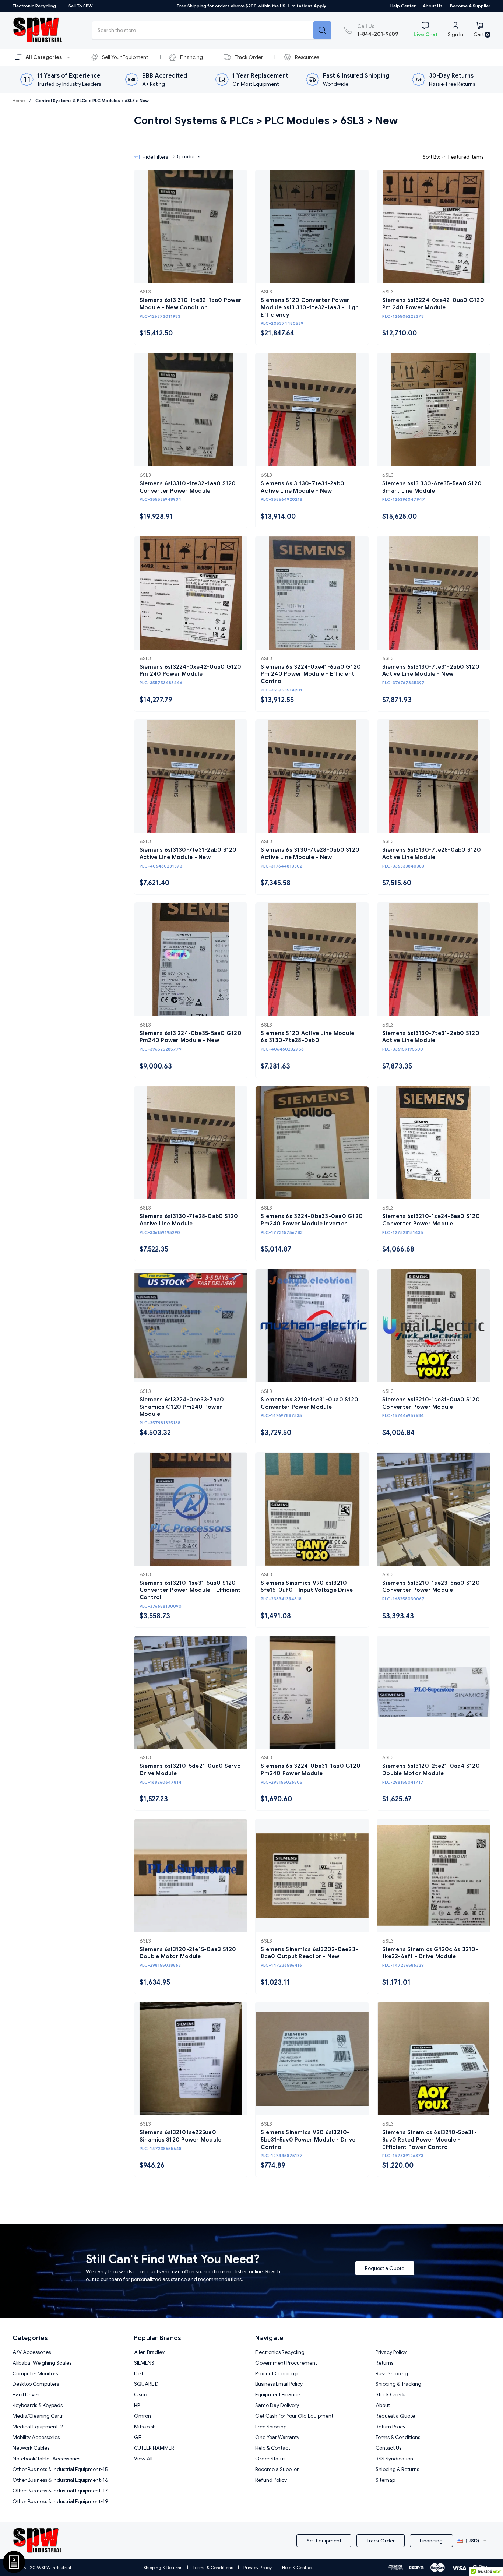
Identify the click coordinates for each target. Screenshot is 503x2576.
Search (322, 30)
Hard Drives (26, 2394)
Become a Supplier (470, 6)
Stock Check (390, 2394)
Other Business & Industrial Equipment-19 (60, 2501)
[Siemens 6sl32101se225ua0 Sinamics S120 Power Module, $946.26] (191, 2059)
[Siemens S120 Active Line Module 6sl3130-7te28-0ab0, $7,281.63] (312, 959)
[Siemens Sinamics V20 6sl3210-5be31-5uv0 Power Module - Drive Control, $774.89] (312, 2059)
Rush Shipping (392, 2373)
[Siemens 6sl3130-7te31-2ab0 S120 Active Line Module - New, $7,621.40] (191, 776)
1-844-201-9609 (378, 30)
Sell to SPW (81, 6)
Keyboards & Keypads (38, 2405)
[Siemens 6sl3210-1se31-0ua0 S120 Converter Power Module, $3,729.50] (312, 1326)
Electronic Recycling (34, 6)
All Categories (44, 57)
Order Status (270, 2459)
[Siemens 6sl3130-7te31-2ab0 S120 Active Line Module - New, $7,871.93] (434, 593)
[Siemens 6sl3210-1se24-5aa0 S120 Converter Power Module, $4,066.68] (434, 1143)
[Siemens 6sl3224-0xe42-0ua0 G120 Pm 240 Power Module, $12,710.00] (434, 227)
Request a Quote (385, 2268)
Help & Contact (273, 2448)
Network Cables (31, 2448)
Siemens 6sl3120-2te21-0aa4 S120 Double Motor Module (431, 1770)
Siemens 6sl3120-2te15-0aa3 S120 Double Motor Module (188, 1953)
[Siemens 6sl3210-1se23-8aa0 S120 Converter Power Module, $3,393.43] (434, 1509)
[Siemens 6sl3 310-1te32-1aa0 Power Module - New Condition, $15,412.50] (191, 227)
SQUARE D (146, 2384)
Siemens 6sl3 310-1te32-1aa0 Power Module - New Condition (191, 304)
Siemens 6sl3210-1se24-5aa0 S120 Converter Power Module (431, 1220)
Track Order (249, 57)
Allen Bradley (149, 2352)
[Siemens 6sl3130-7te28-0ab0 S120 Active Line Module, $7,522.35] (191, 1143)
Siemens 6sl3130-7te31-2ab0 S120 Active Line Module (431, 1037)
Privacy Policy (391, 2352)
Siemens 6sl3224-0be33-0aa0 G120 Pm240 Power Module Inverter (312, 1220)
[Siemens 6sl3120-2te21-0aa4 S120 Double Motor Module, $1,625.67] (434, 1692)
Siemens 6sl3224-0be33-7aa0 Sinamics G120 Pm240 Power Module (182, 1407)
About (383, 2405)
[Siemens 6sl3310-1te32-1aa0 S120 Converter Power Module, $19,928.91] (191, 410)
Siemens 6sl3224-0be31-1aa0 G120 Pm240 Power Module (311, 1770)
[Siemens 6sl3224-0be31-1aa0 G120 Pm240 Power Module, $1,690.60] (312, 1692)
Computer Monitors (35, 2373)
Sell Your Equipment (125, 57)
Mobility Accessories (36, 2437)
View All (143, 2459)
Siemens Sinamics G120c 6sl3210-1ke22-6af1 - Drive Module (430, 1953)
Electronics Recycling (280, 2352)
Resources (307, 57)
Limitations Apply (307, 6)
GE (138, 2437)
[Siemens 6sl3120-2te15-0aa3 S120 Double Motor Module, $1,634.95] (191, 1875)
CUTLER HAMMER (154, 2448)
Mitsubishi (145, 2427)
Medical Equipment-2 (38, 2427)
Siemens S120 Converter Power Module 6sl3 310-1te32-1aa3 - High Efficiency (310, 307)
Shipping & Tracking (398, 2384)
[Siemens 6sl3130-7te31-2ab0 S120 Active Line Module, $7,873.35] (434, 959)
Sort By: (432, 157)
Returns (384, 2363)
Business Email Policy (279, 2384)
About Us (433, 6)
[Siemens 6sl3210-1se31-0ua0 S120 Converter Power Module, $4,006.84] (434, 1326)
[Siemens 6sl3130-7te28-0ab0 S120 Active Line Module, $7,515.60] (434, 776)
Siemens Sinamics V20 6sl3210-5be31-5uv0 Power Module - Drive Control (308, 2139)
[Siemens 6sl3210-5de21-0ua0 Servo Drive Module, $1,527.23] (191, 1692)
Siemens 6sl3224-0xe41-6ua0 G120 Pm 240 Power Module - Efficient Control (311, 674)
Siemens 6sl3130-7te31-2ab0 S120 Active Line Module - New (431, 671)
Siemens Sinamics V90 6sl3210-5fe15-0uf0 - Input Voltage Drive (307, 1587)
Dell (138, 2373)
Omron (143, 2416)
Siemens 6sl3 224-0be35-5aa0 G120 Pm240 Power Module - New (191, 1037)
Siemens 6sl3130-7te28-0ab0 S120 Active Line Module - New (310, 854)
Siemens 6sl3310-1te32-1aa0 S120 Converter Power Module (188, 487)
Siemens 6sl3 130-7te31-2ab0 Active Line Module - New (302, 487)
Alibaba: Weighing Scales (42, 2363)
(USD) (472, 2541)
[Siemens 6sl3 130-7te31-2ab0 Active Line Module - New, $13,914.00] (312, 410)
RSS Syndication (394, 2459)
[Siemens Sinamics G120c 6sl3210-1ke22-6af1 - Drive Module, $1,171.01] (434, 1875)
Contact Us (388, 2448)
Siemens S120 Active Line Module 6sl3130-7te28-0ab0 (307, 1037)
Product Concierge (277, 2373)
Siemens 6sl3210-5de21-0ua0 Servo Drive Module (190, 1770)
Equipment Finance (278, 2394)
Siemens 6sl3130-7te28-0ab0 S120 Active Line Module (432, 854)
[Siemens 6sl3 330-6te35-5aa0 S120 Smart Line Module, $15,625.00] (434, 410)
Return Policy (391, 2427)
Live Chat (425, 34)
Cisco (140, 2394)
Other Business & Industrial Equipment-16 (60, 2480)
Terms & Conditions (398, 2437)
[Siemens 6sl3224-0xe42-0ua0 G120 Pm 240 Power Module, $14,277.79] (191, 593)
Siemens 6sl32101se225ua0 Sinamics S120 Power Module (181, 2136)
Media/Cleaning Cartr (38, 2416)
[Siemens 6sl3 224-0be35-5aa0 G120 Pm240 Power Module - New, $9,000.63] (191, 959)
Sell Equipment (324, 2541)
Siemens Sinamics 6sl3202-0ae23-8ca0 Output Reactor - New (309, 1953)
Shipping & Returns (397, 2469)
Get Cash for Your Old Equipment (294, 2416)
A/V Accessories (32, 2352)
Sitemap (385, 2480)
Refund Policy (271, 2480)
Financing (191, 57)
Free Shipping (271, 2427)
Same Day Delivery (277, 2405)
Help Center (403, 6)
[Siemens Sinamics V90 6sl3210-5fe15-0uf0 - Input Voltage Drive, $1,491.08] (312, 1509)
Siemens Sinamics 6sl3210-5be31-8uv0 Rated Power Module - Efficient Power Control (430, 2139)
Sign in (455, 34)
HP (137, 2405)
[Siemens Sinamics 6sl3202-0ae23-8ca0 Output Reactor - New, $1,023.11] (312, 1875)
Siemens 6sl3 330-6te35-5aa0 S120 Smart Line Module (432, 487)
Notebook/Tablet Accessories (46, 2459)
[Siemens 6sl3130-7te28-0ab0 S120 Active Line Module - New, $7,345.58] (312, 776)
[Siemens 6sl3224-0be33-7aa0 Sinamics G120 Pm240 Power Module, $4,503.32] (191, 1326)
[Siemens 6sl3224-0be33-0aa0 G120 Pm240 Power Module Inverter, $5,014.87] (312, 1143)
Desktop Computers (36, 2384)
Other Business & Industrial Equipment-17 (60, 2491)
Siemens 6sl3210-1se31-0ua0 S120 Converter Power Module (309, 1403)
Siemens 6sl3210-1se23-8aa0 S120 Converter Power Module (431, 1587)
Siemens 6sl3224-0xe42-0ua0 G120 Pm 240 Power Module (433, 304)
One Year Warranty (277, 2437)
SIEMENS (144, 2363)
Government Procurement (286, 2363)
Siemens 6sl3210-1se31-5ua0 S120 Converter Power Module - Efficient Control (190, 1590)
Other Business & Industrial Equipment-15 (60, 2469)
